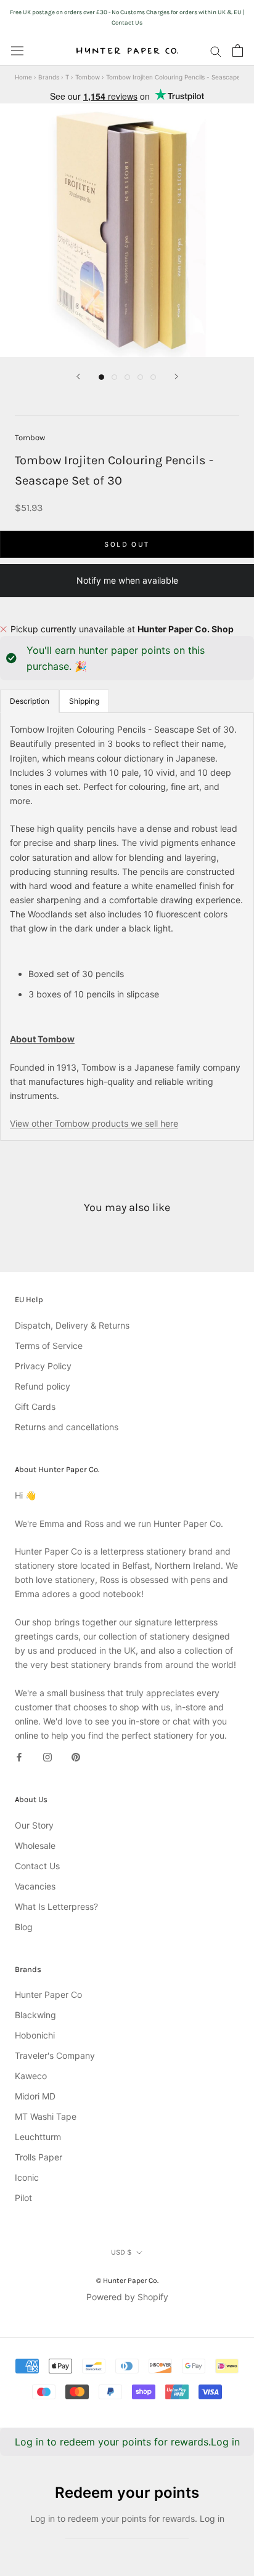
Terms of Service (49, 1346)
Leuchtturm (38, 2137)
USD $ (121, 2252)
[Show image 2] (114, 377)
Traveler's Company (55, 2055)
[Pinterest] (76, 1756)
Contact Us (37, 1866)
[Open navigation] (17, 50)
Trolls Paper (39, 2157)
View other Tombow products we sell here (94, 1123)
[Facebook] (19, 1756)
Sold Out (127, 544)
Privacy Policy (43, 1366)
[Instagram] (47, 1756)
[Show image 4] (140, 377)
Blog (24, 1927)
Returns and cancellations (67, 1427)
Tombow (88, 77)
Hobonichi (35, 2035)
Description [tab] (30, 701)
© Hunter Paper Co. (127, 2280)
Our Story (34, 1825)
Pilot (23, 2198)
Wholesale (35, 1845)
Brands (49, 77)
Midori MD (35, 2096)
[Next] (176, 376)
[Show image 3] (127, 377)
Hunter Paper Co (48, 1994)
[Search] (216, 51)
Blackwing (35, 2015)
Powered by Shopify (127, 2297)
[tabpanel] (127, 926)
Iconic (27, 2177)
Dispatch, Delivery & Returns (72, 1325)
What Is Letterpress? (56, 1906)
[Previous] (78, 376)
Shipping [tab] (84, 701)
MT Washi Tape (46, 2116)
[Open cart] (238, 50)
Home (23, 77)
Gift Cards (35, 1407)
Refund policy (43, 1386)
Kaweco (31, 2076)
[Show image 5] (153, 377)
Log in (225, 2442)
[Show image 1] (101, 377)
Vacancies (35, 1886)
